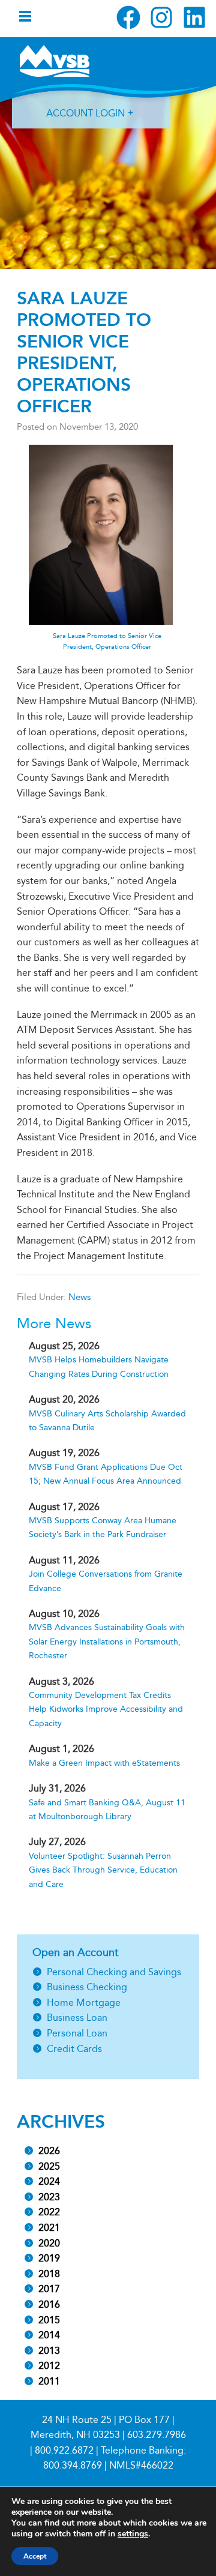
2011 (49, 2381)
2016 (49, 2304)
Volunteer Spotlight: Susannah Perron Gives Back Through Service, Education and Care (103, 1870)
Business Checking (87, 1987)
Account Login (85, 113)
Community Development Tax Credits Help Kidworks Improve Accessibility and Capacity (106, 1709)
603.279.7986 (157, 2435)
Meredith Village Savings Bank (55, 61)
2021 (49, 2228)
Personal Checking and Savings (114, 1972)
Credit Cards (74, 2049)
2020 (49, 2243)
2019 (49, 2258)
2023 (49, 2197)
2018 (49, 2274)
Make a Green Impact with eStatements (104, 1763)
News (79, 1297)
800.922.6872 (64, 2450)
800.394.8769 (73, 2465)
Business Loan (77, 2018)
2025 (49, 2166)
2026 (49, 2151)
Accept (35, 2556)
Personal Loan (77, 2033)
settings (133, 2534)
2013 (49, 2351)
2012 (49, 2366)
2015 (49, 2320)
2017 (49, 2289)
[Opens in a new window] (128, 17)
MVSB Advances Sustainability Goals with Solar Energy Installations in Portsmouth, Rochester (107, 1642)
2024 (49, 2181)
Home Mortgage (84, 2003)
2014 (49, 2335)
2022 (49, 2212)
